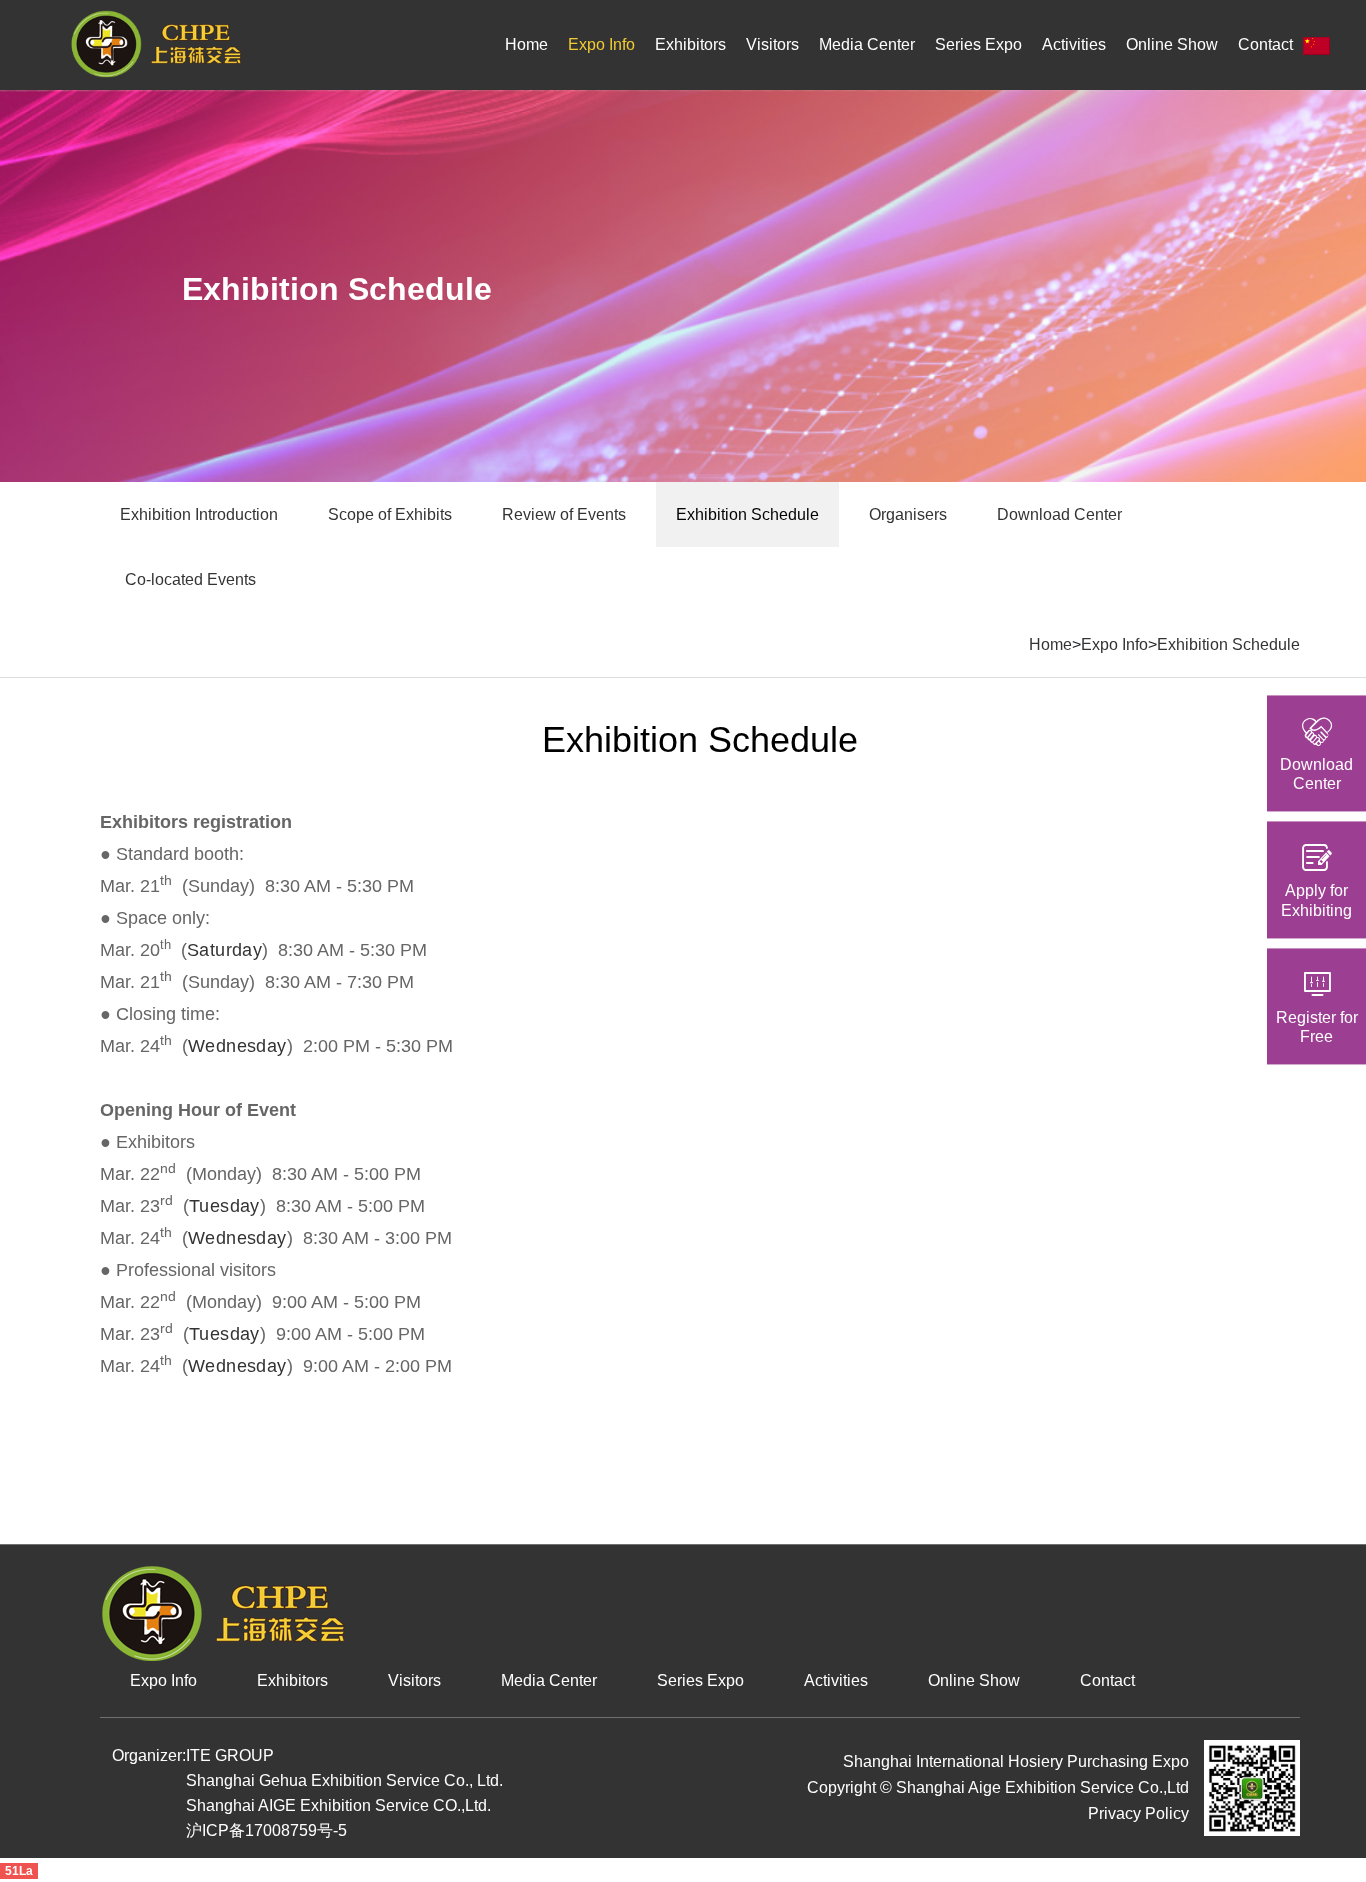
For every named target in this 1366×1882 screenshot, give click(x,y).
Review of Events (564, 514)
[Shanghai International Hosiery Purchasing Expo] (156, 43)
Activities (1074, 44)
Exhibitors (690, 44)
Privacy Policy (1138, 1813)
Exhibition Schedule (747, 514)
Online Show (1172, 44)
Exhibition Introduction (199, 514)
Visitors (772, 44)
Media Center (867, 44)
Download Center (1059, 514)
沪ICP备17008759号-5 (266, 1830)
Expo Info (601, 44)
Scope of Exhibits (390, 514)
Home (526, 44)
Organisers (908, 514)
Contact (1265, 44)
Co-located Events (190, 579)
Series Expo (978, 44)
